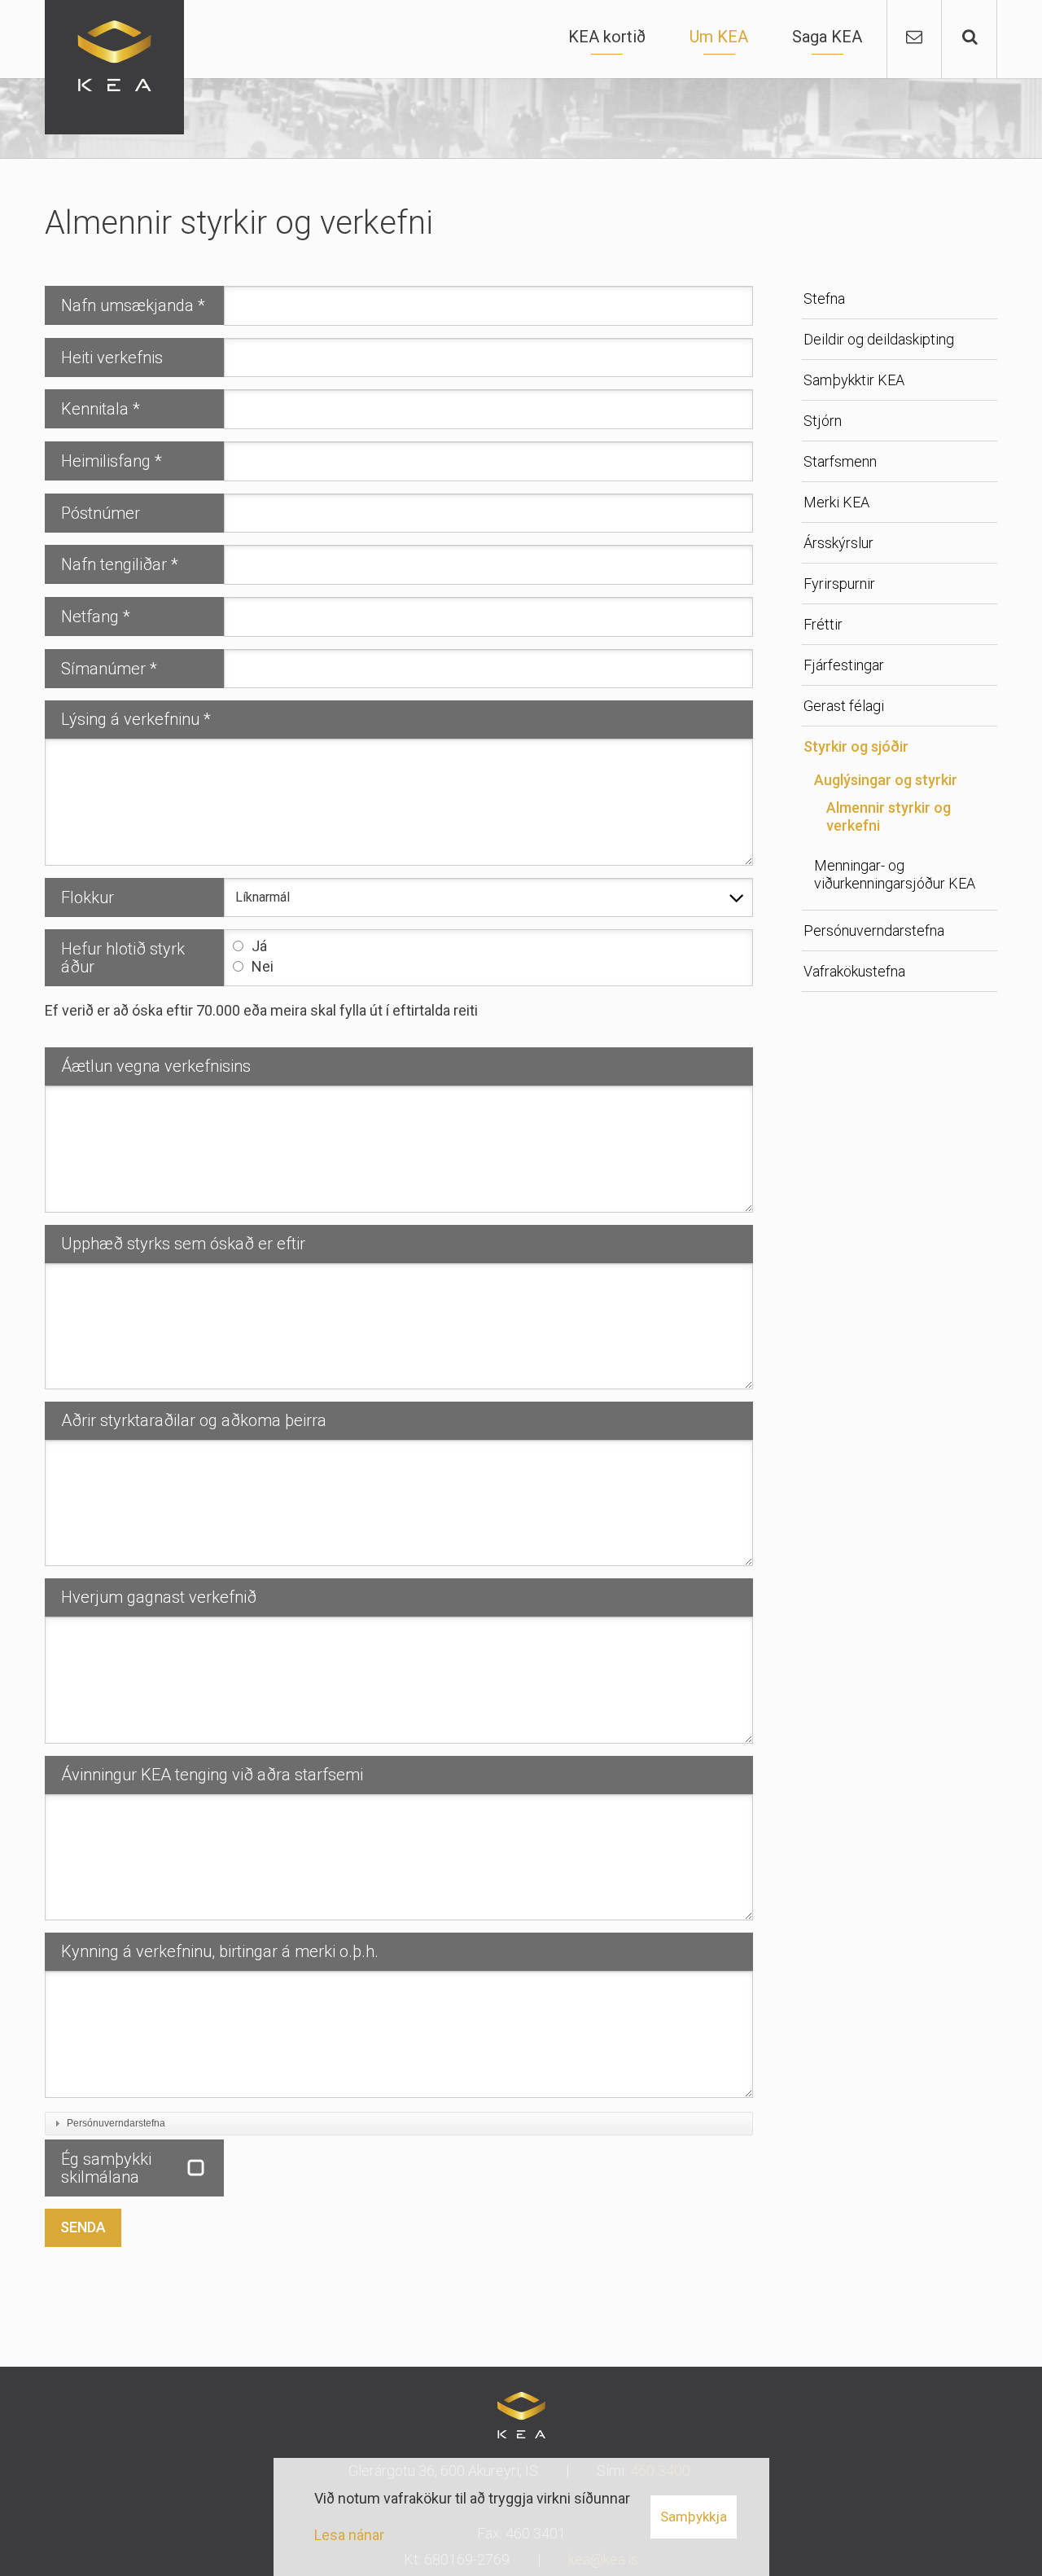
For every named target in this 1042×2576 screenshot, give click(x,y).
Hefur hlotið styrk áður (123, 958)
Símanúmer (103, 669)
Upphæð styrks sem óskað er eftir (183, 1244)
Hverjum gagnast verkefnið (159, 1597)
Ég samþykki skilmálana (106, 2168)
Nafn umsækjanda (127, 305)
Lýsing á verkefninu (130, 719)
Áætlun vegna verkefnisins (156, 1066)
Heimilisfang (106, 461)
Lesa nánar (349, 2535)
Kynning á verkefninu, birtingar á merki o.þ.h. (220, 1951)
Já (259, 946)
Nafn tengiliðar (114, 564)
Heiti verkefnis (112, 358)
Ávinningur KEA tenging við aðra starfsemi (212, 1775)
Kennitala (95, 409)
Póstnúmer (101, 513)
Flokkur (88, 897)
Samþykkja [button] (694, 2517)
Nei (263, 966)
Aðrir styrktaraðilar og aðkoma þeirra (194, 1420)
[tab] (399, 2124)
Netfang (90, 617)
